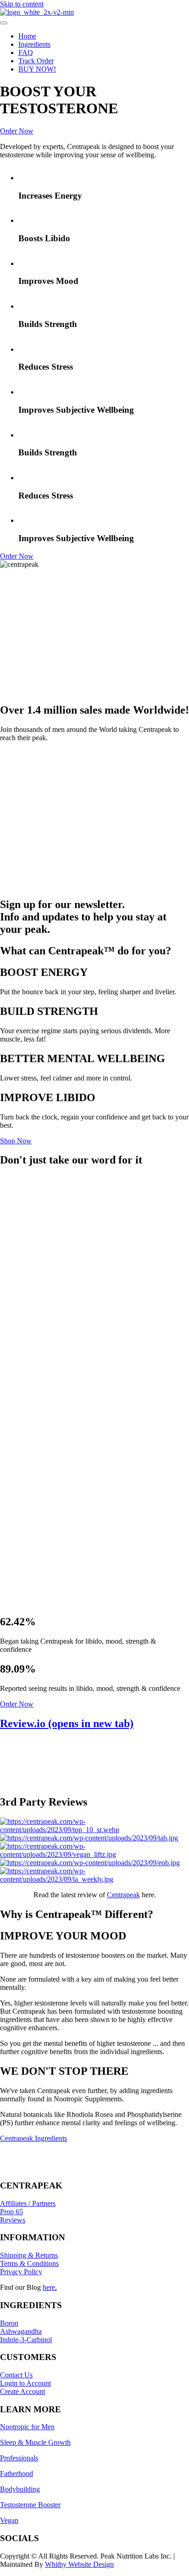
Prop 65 (11, 2212)
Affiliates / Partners (28, 2203)
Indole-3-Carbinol (26, 2340)
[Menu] (4, 23)
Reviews (13, 2220)
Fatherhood (17, 2474)
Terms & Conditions (29, 2263)
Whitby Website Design (79, 2564)
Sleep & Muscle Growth (35, 2442)
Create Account (22, 2391)
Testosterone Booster (30, 2505)
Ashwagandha (21, 2331)
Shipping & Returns (29, 2255)
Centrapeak (123, 1895)
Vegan (9, 2520)
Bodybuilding (20, 2489)
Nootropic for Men (27, 2427)
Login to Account (25, 2383)
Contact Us (16, 2375)
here (49, 2287)
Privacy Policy (21, 2272)
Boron (9, 2323)
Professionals (19, 2458)
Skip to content (22, 4)
